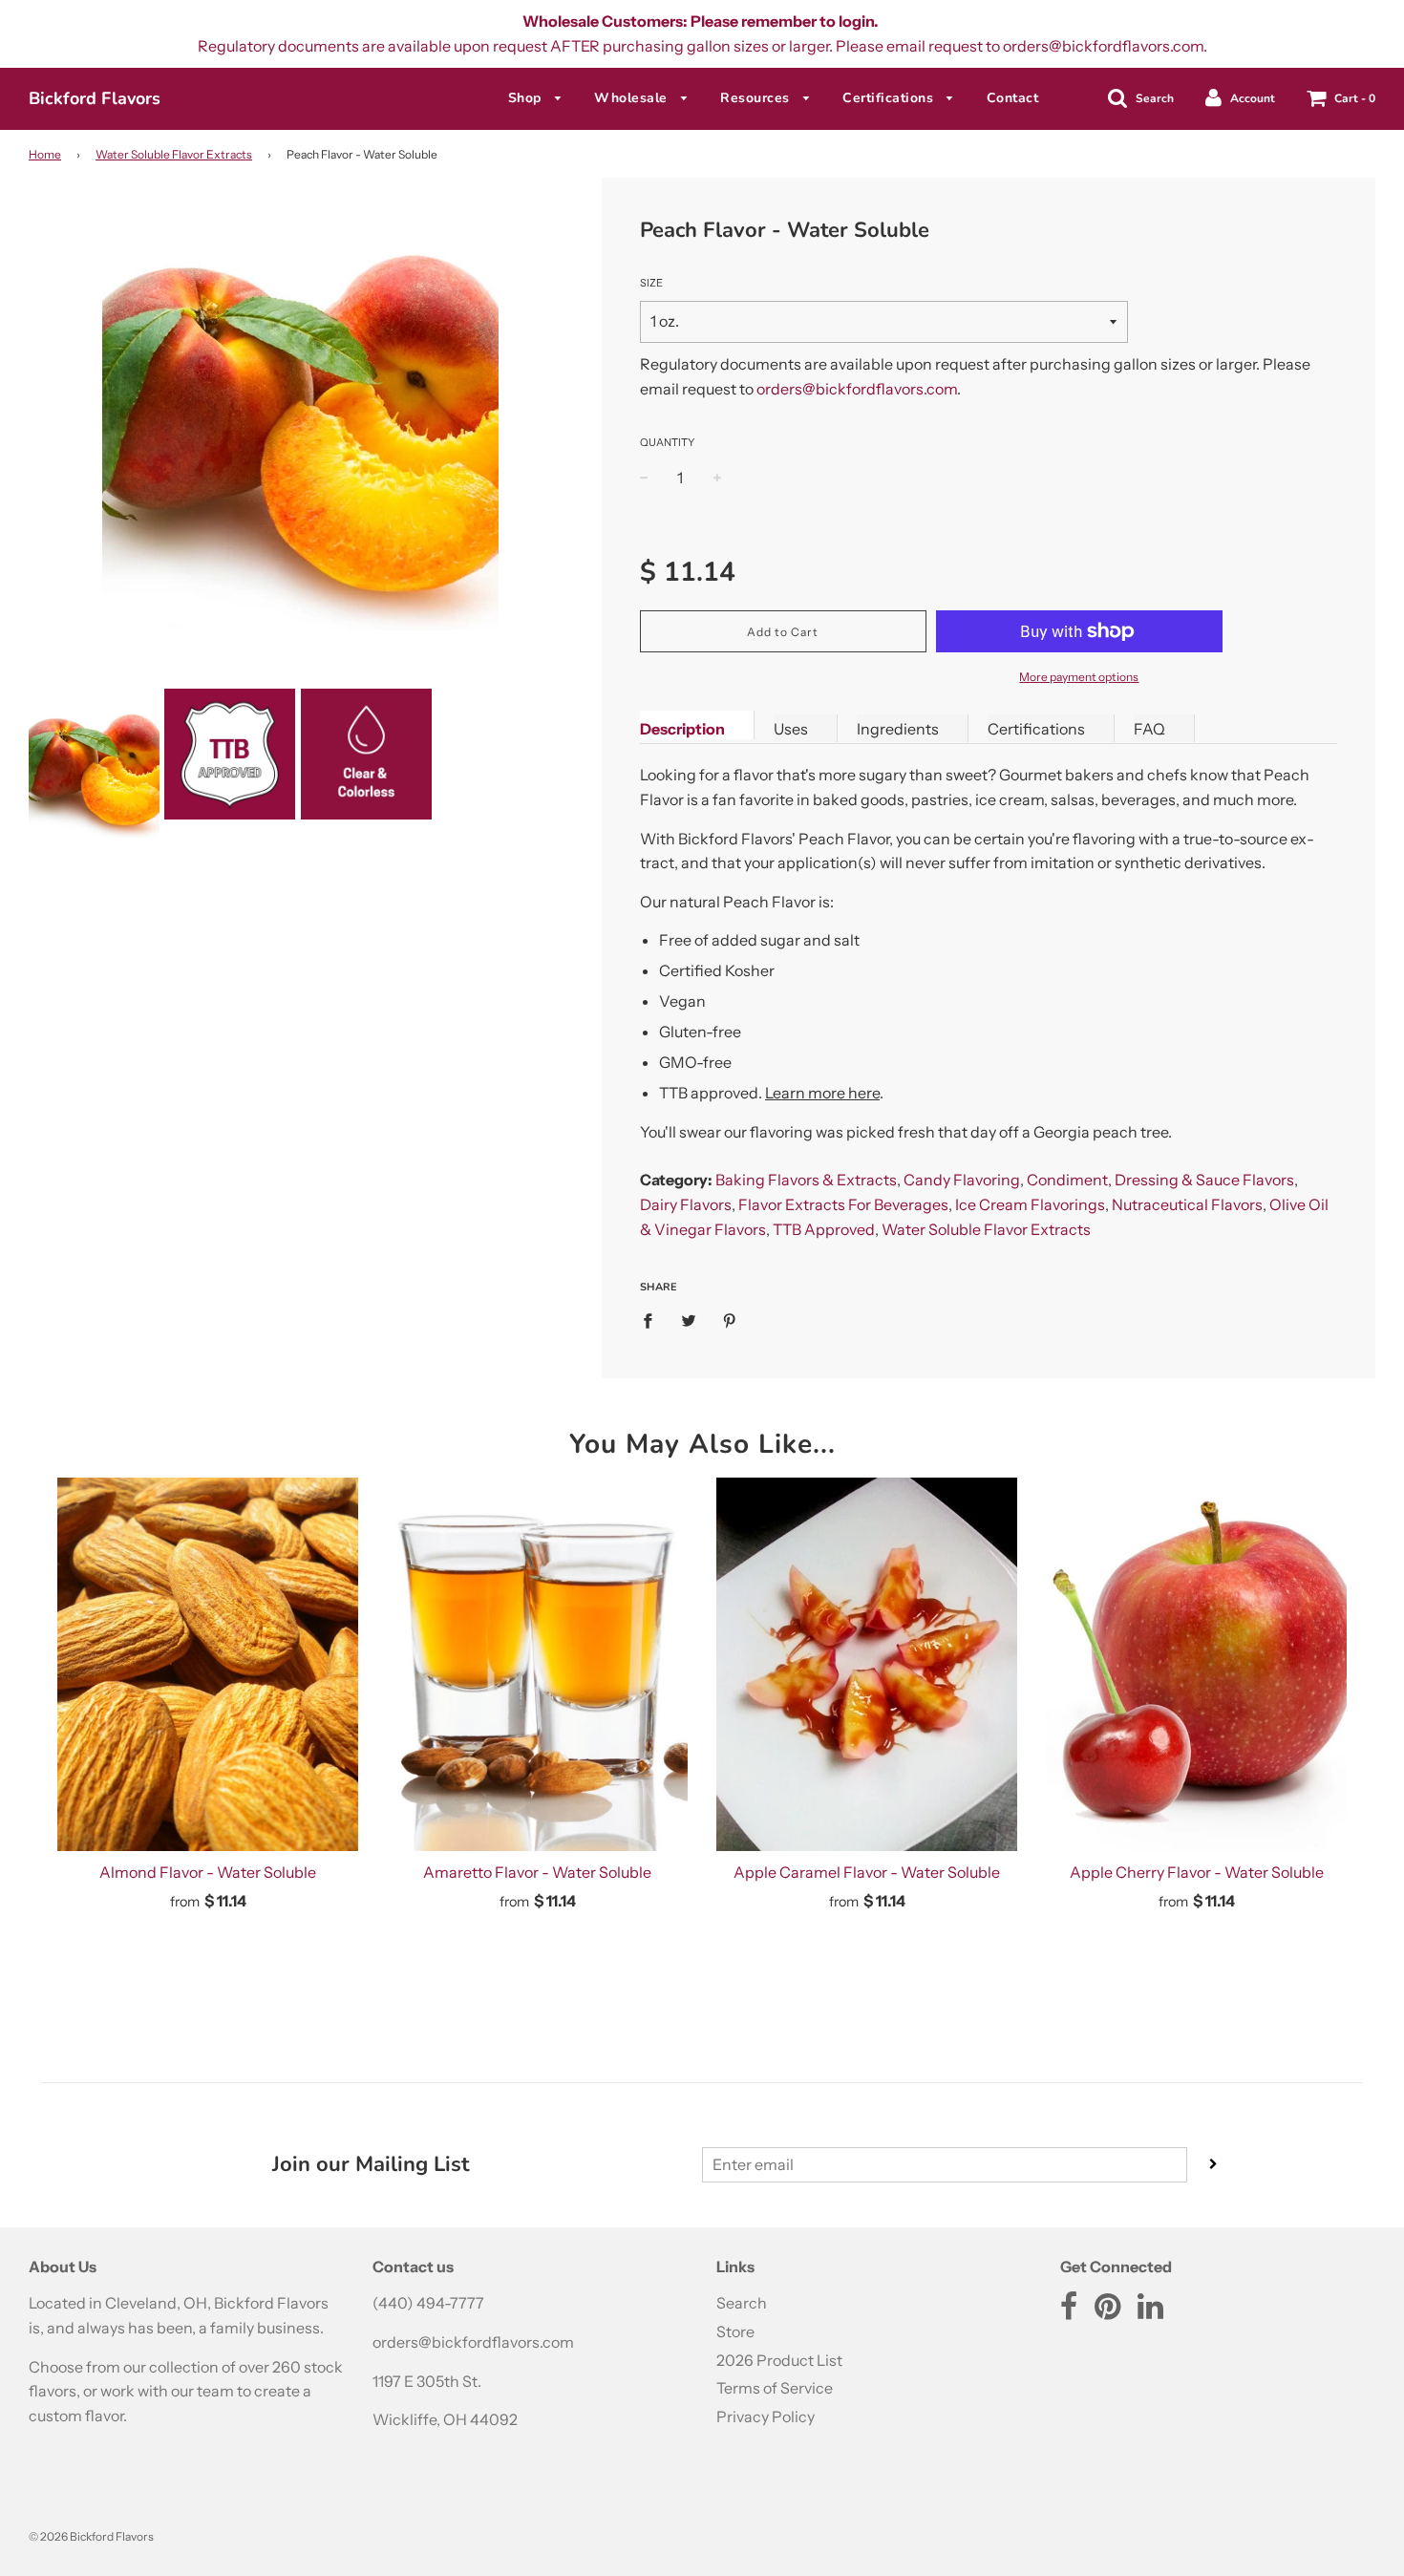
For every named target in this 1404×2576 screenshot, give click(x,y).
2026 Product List (779, 2360)
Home (45, 154)
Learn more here (822, 1093)
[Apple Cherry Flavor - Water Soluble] (1196, 1664)
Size (651, 283)
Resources (757, 98)
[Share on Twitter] (689, 1320)
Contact (1013, 98)
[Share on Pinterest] (730, 1320)
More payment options (1079, 677)
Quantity (667, 442)
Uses (791, 729)
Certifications (890, 98)
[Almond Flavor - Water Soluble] (208, 1664)
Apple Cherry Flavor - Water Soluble (1197, 1872)
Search (742, 2303)
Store (735, 2331)
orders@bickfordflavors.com (857, 389)
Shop (527, 98)
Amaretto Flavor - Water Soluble (537, 1872)
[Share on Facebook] (653, 1320)
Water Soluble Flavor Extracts (174, 154)
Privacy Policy (766, 2416)
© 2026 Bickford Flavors (91, 2536)
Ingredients (898, 729)
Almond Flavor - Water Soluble (208, 1872)
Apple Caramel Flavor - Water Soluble (867, 1872)
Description (682, 729)
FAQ (1149, 729)
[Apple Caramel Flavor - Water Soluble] (867, 1664)
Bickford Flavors (95, 98)
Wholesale (633, 98)
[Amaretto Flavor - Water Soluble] (537, 1664)
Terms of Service (775, 2388)
